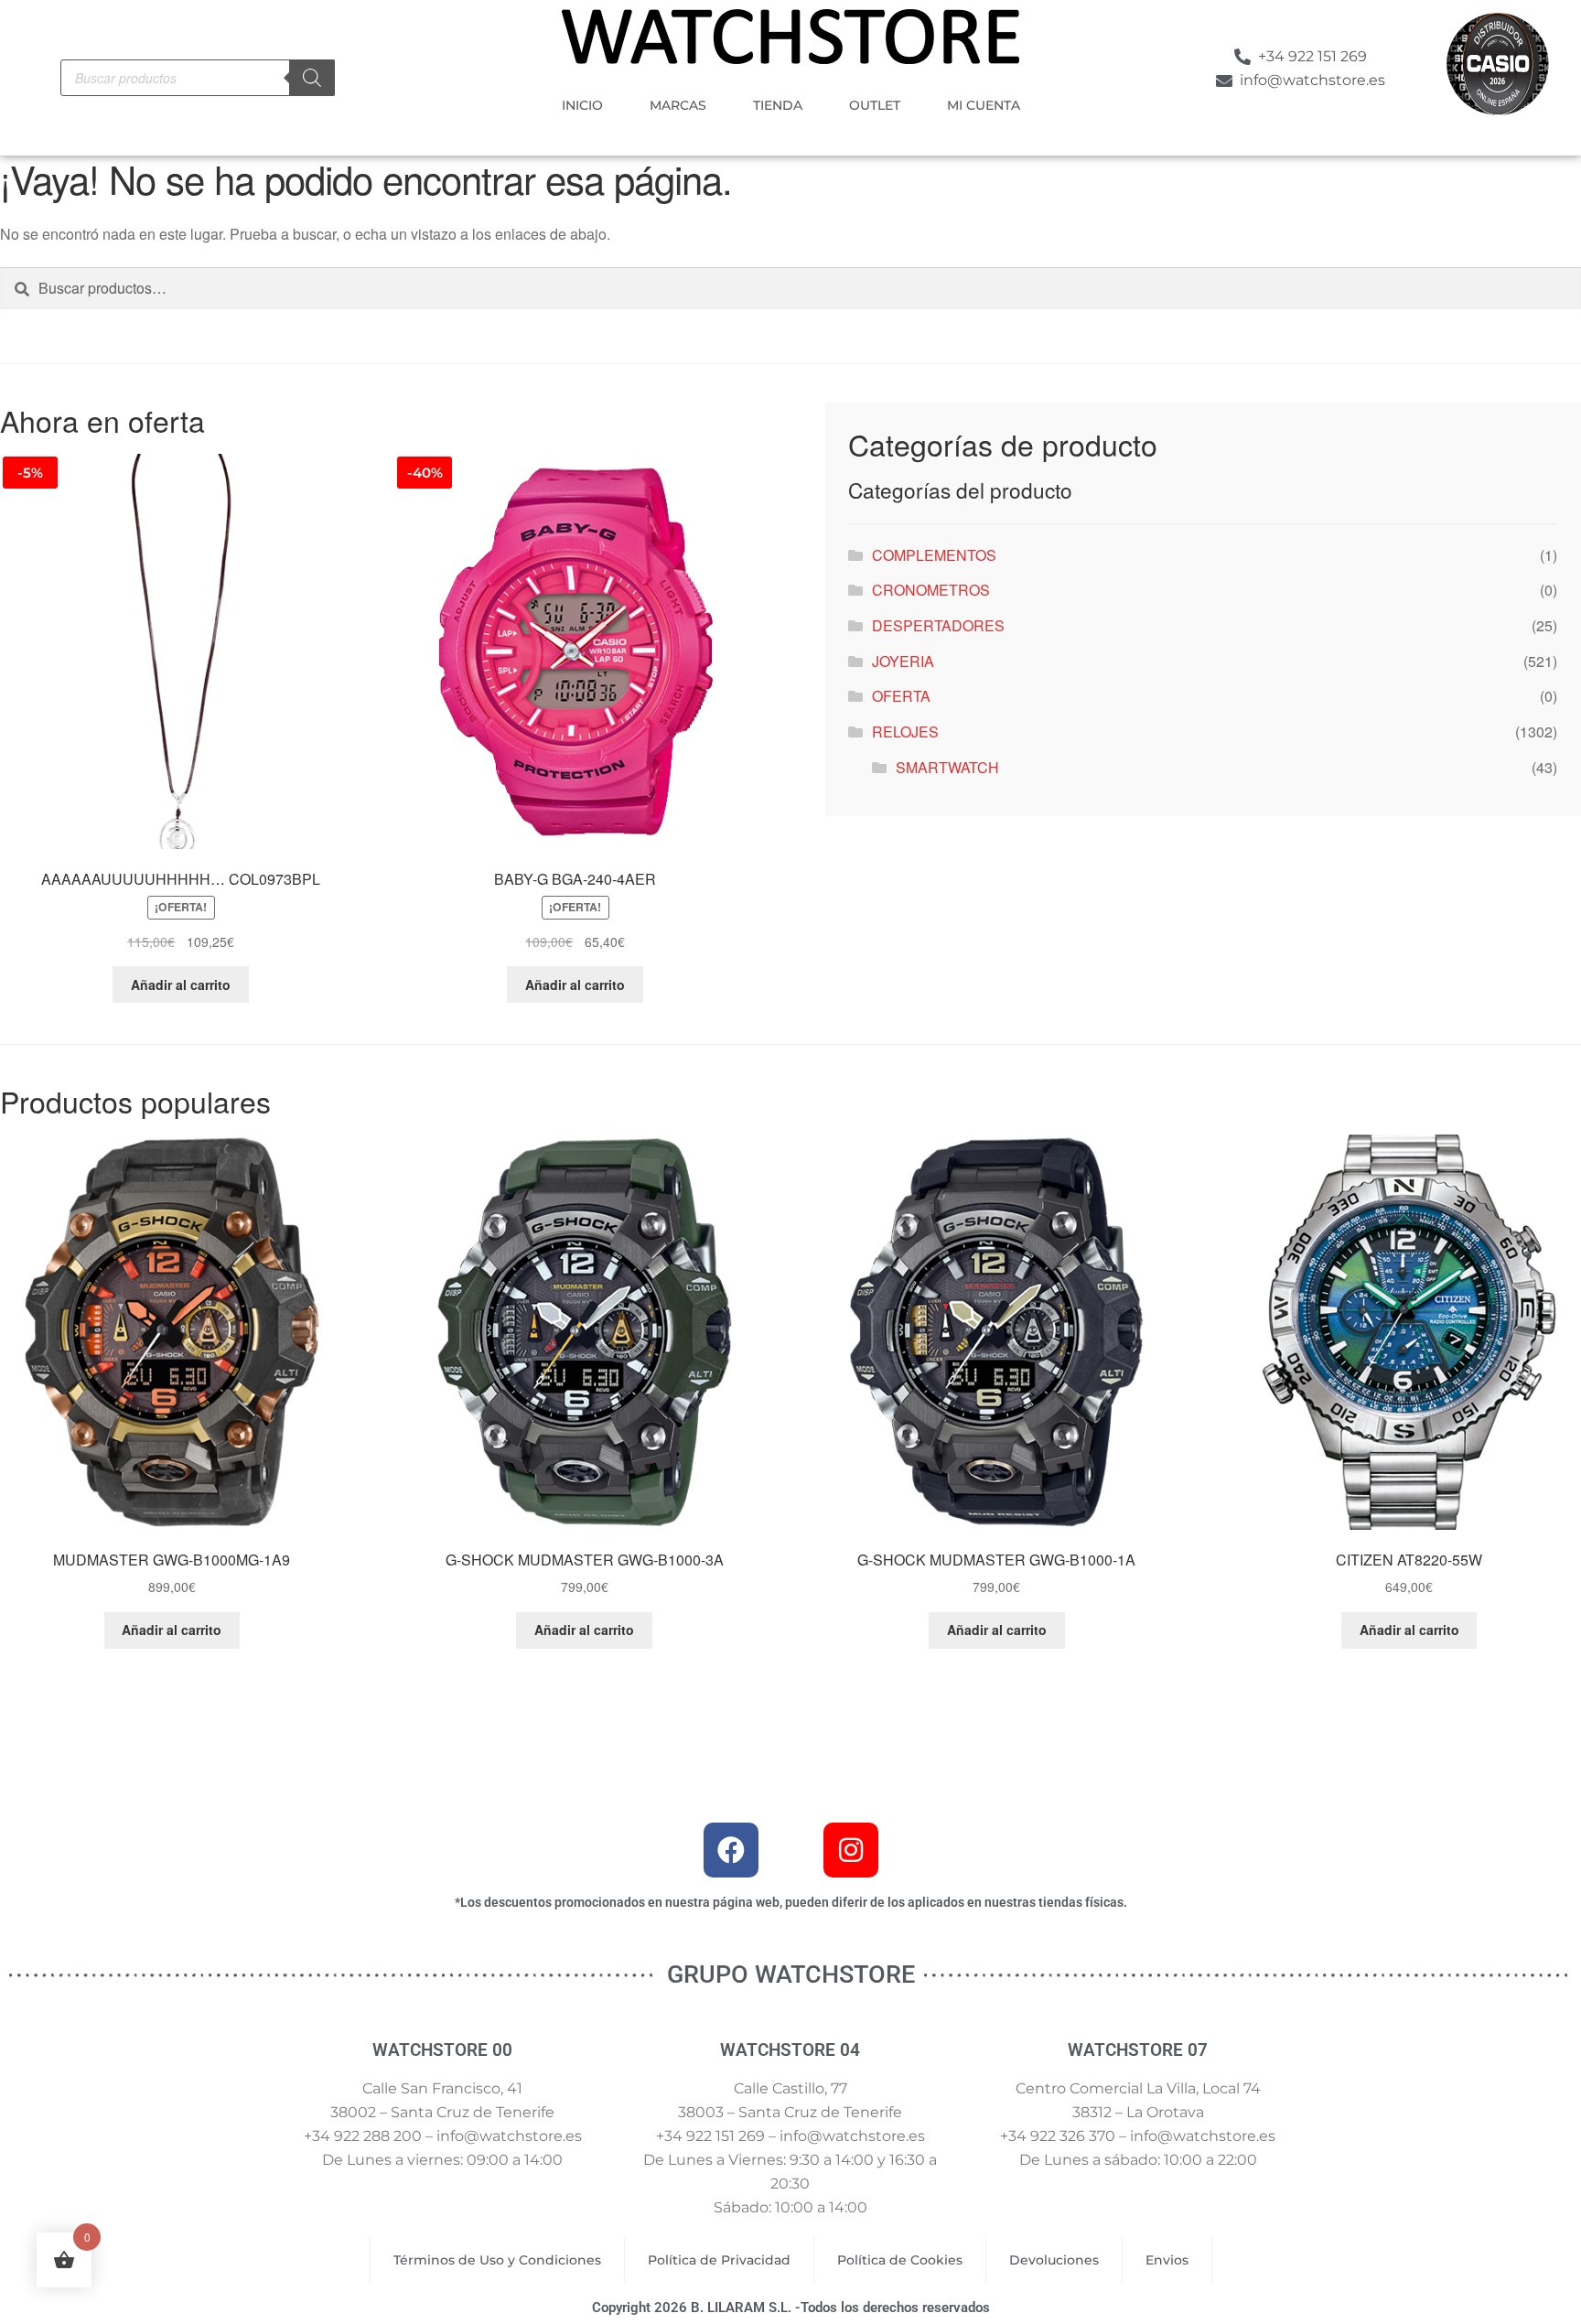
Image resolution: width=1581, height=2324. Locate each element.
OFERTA (901, 696)
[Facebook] (731, 1850)
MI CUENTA (984, 105)
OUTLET (875, 105)
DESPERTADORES (938, 625)
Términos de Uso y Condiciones (497, 2260)
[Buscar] (312, 78)
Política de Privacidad (719, 2260)
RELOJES (905, 732)
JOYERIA (903, 661)
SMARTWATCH (947, 767)
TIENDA (778, 105)
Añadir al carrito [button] (181, 984)
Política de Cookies (900, 2260)
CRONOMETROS (931, 590)
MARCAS (678, 105)
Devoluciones (1054, 2260)
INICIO (582, 105)
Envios (1167, 2260)
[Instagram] (851, 1850)
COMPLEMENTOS (934, 555)
